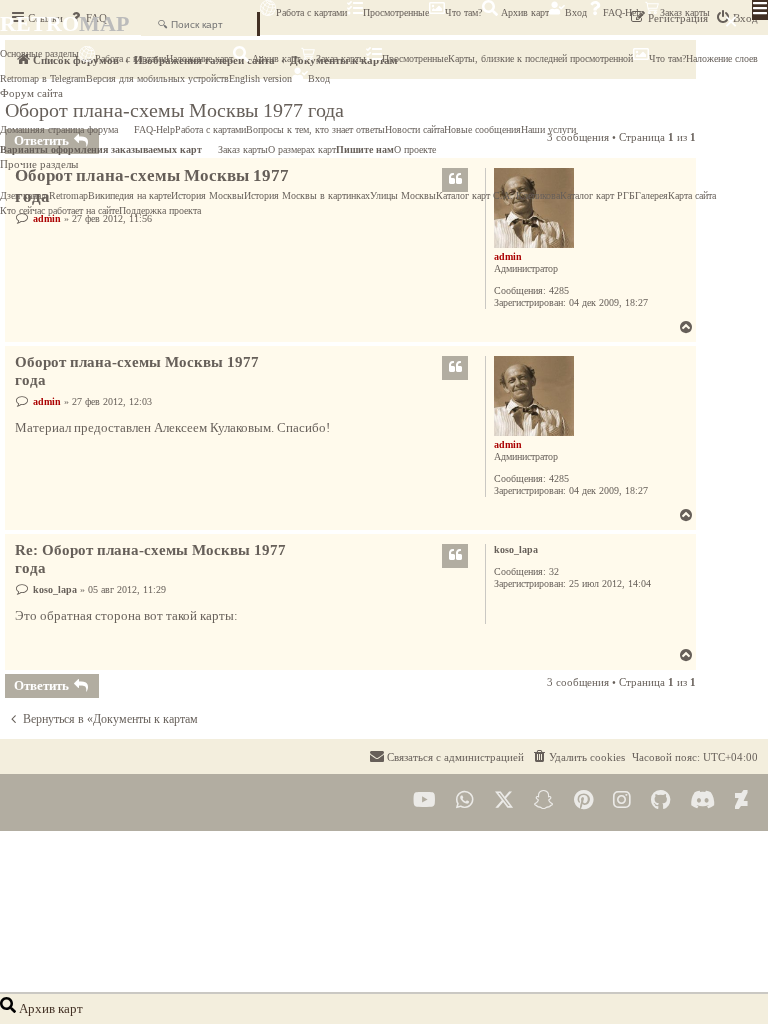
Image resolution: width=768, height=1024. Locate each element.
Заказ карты (685, 12)
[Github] (660, 800)
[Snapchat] (544, 800)
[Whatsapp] (465, 800)
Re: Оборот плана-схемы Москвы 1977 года (150, 559)
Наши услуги (548, 129)
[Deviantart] (741, 800)
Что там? (463, 12)
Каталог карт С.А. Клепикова (498, 195)
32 (554, 571)
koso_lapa (516, 549)
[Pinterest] (583, 800)
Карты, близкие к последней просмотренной (540, 58)
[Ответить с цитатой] (455, 368)
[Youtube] (424, 800)
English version (260, 78)
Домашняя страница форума (59, 129)
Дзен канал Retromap (44, 195)
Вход (576, 12)
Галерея (651, 195)
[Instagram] (622, 800)
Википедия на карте (129, 195)
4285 (559, 290)
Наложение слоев (722, 58)
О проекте (415, 149)
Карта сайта (692, 195)
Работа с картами (311, 12)
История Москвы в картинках (307, 195)
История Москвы (207, 195)
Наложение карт (199, 58)
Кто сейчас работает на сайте (59, 210)
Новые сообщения (482, 129)
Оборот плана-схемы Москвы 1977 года (137, 371)
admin (508, 256)
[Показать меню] (760, 10)
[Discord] (702, 800)
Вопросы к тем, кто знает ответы (315, 129)
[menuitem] (578, 757)
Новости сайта (414, 129)
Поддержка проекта (160, 210)
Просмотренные (396, 12)
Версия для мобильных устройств (157, 78)
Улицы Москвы (403, 195)
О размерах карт (302, 149)
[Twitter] (504, 800)
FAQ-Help (623, 12)
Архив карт (523, 12)
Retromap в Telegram (43, 78)
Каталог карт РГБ (597, 195)
